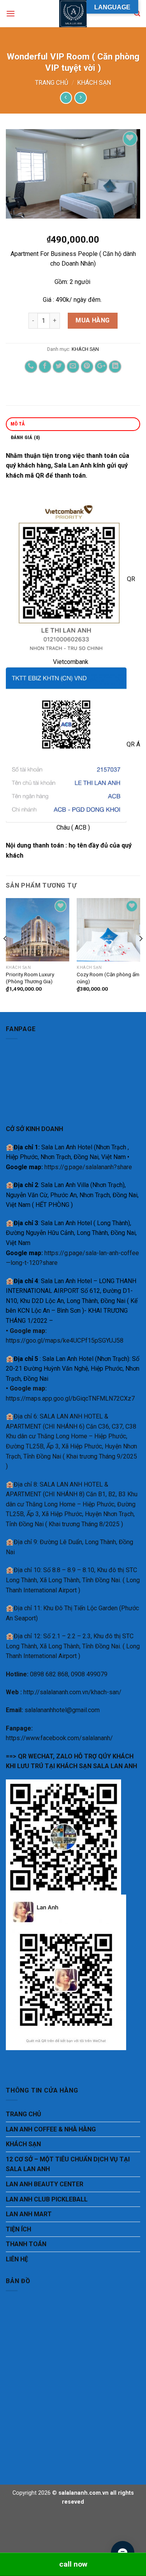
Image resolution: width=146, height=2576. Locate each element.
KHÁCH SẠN (94, 83)
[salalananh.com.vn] (73, 14)
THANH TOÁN (26, 2244)
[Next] (141, 954)
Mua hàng (93, 320)
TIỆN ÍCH (18, 2229)
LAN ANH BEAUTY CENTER (45, 2184)
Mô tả (18, 424)
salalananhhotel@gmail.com (62, 1710)
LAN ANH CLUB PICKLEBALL (47, 2199)
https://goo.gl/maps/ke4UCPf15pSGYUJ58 (65, 1341)
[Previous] (5, 954)
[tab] (73, 424)
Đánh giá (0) (25, 437)
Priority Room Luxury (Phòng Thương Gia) (30, 978)
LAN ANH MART (29, 2214)
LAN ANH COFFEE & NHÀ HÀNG (51, 2129)
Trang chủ (52, 83)
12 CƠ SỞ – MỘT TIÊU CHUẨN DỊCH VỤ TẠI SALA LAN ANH (68, 2164)
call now (73, 2564)
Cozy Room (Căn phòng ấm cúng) (108, 978)
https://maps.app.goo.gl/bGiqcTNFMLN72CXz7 (70, 1398)
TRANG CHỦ (24, 2114)
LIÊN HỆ (17, 2259)
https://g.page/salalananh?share (88, 1167)
